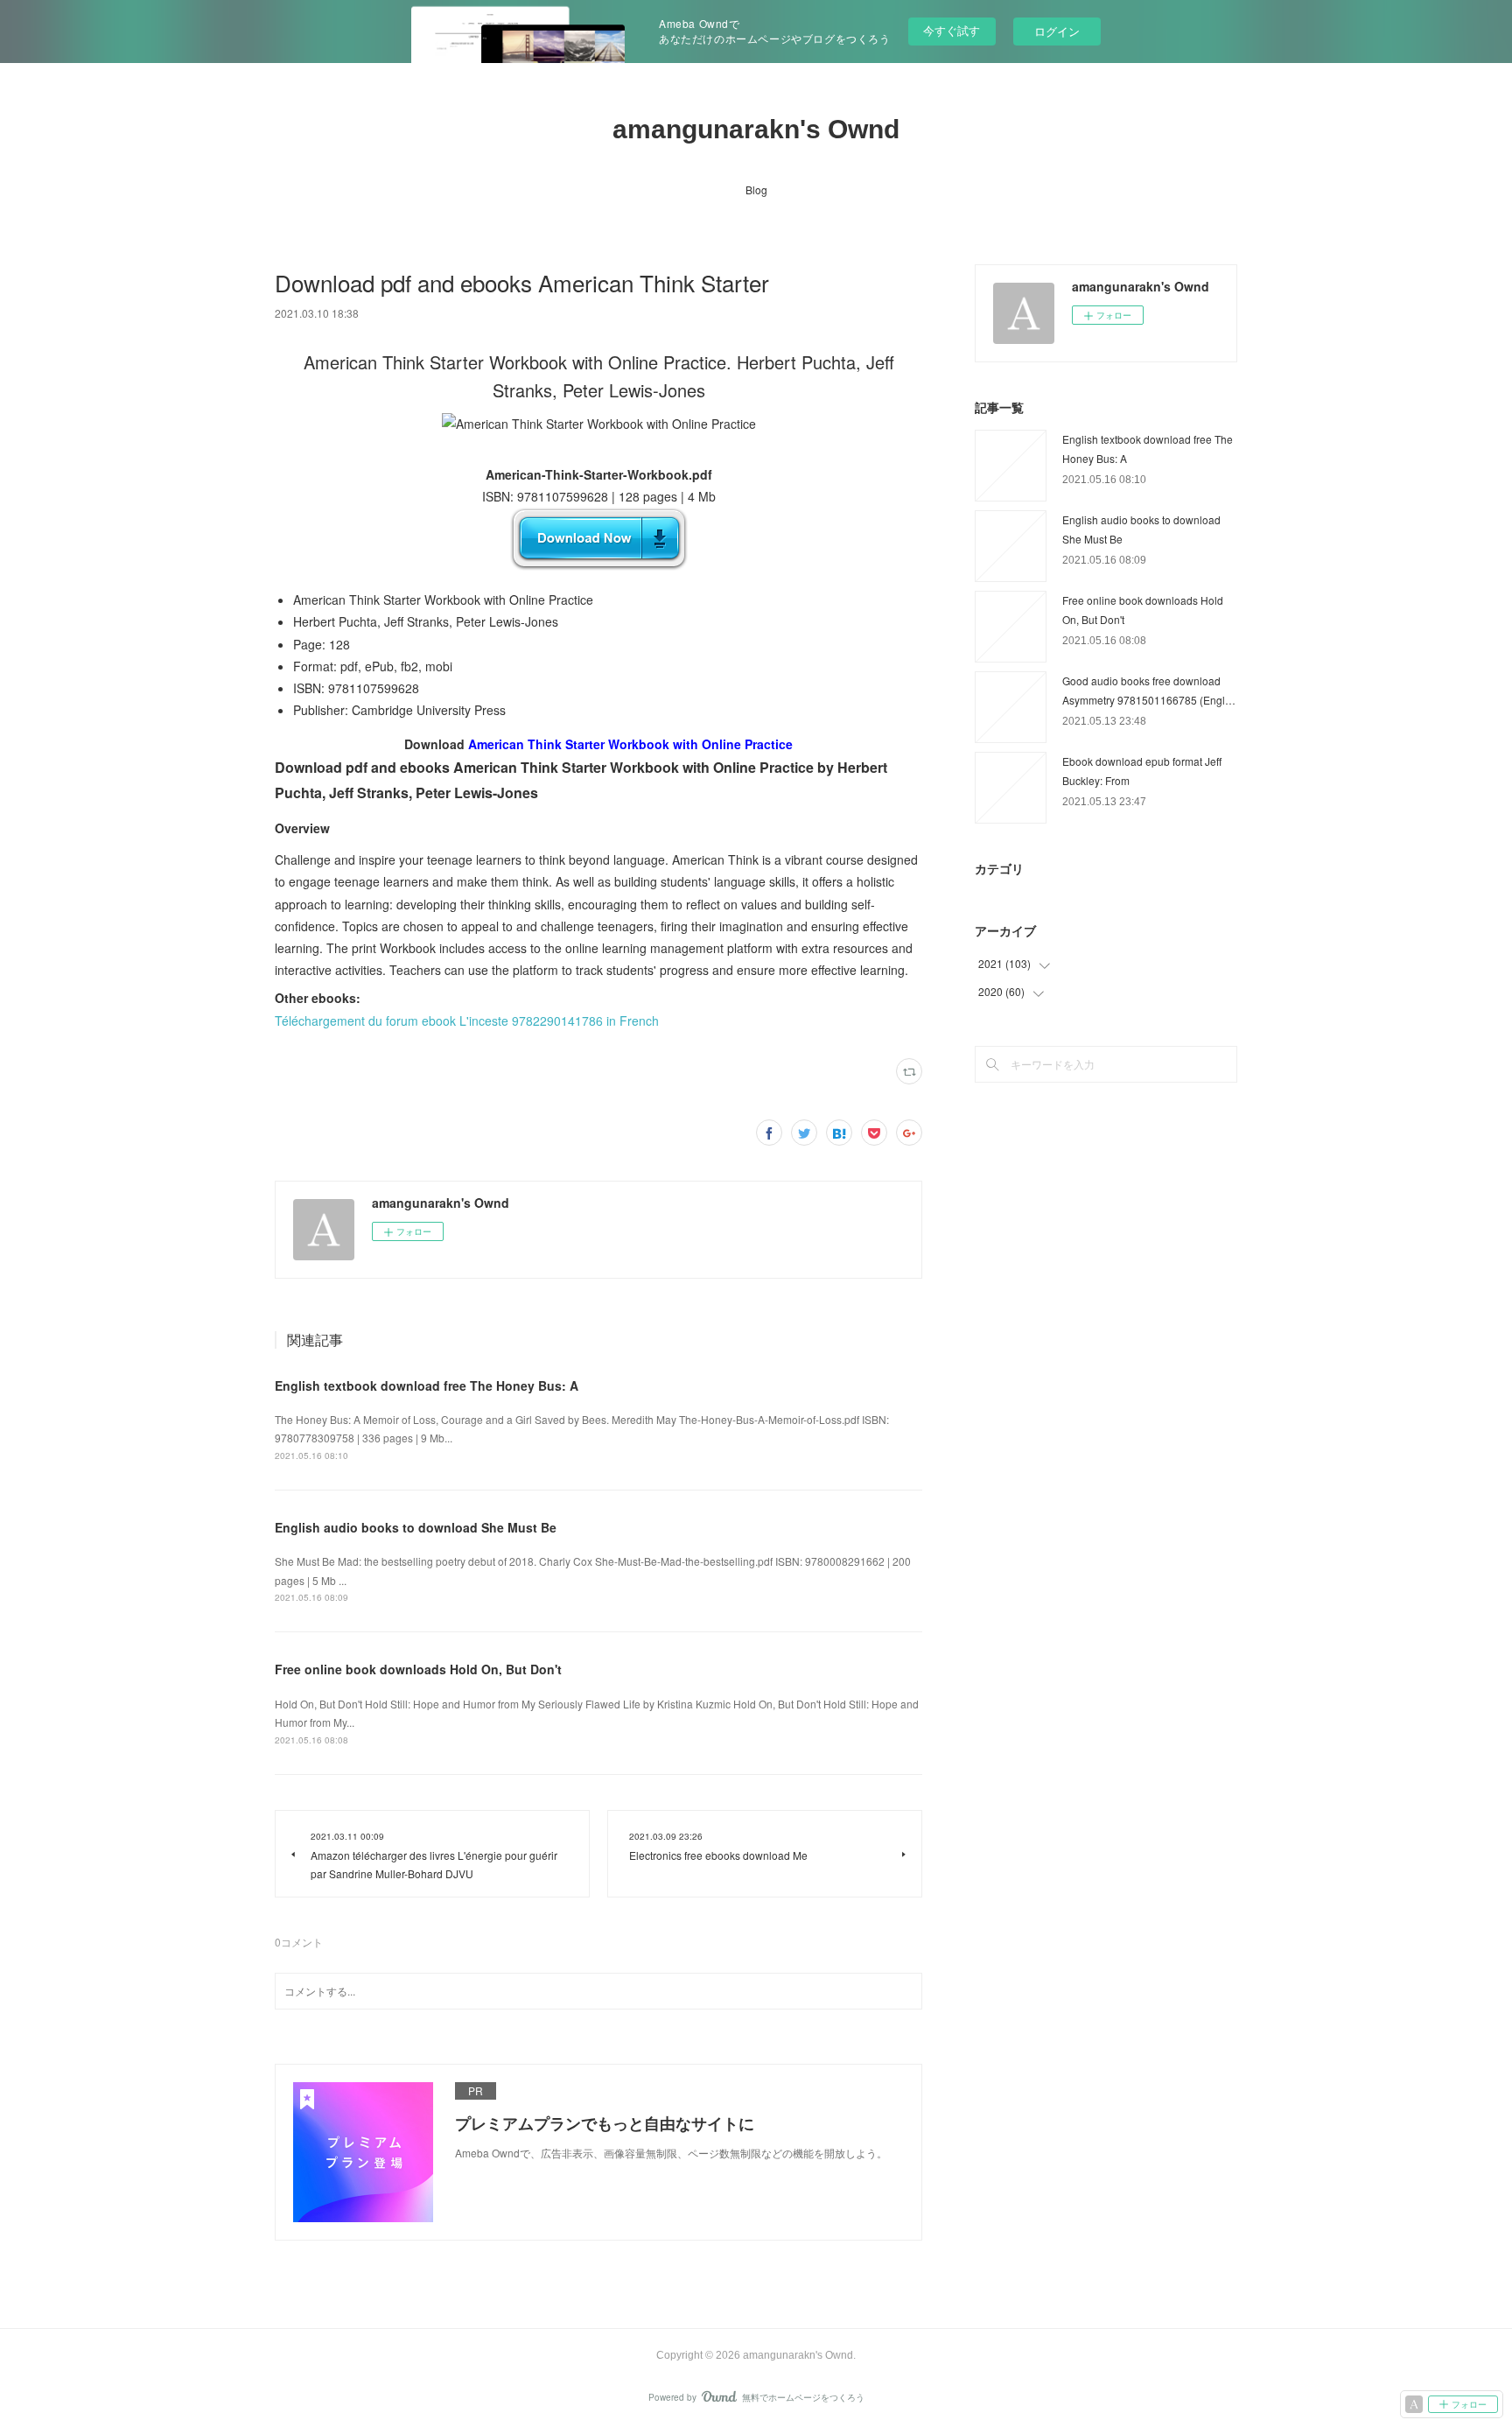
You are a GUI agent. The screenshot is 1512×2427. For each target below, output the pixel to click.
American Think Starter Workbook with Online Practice (630, 744)
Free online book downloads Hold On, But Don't (418, 1669)
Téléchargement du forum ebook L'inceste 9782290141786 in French (467, 1021)
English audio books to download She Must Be (416, 1527)
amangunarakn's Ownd (756, 129)
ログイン (1057, 31)
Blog (756, 189)
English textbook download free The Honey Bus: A (427, 1385)
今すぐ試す (952, 30)
